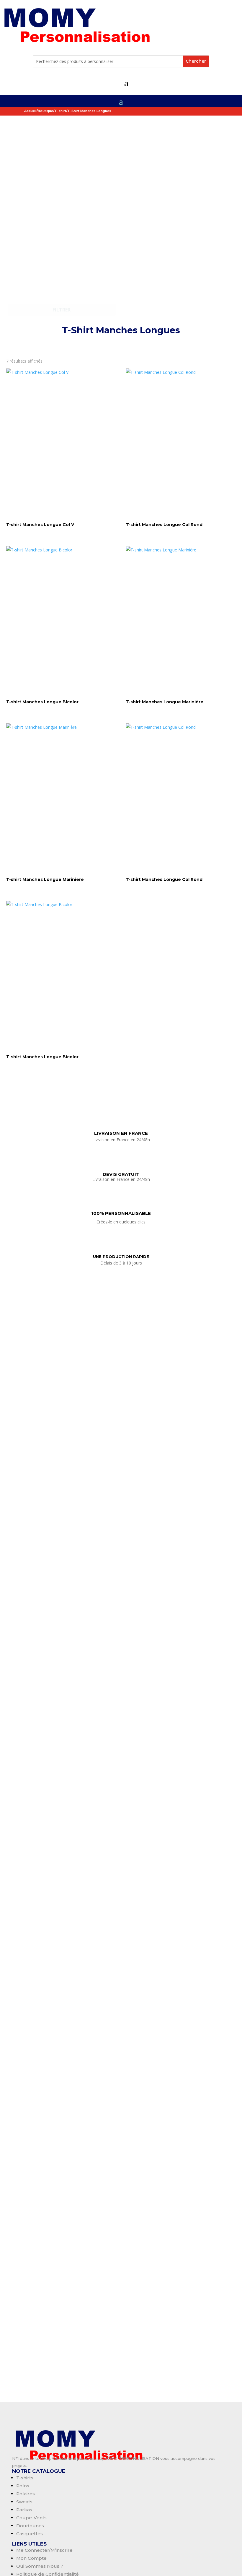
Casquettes (30, 2534)
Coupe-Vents (31, 2518)
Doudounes (30, 2526)
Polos (23, 2486)
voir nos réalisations (121, 344)
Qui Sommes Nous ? (40, 2566)
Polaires (26, 2494)
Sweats (24, 2502)
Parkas (24, 2510)
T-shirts (25, 2478)
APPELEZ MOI (120, 1911)
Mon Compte (31, 2558)
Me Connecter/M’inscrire (44, 2550)
